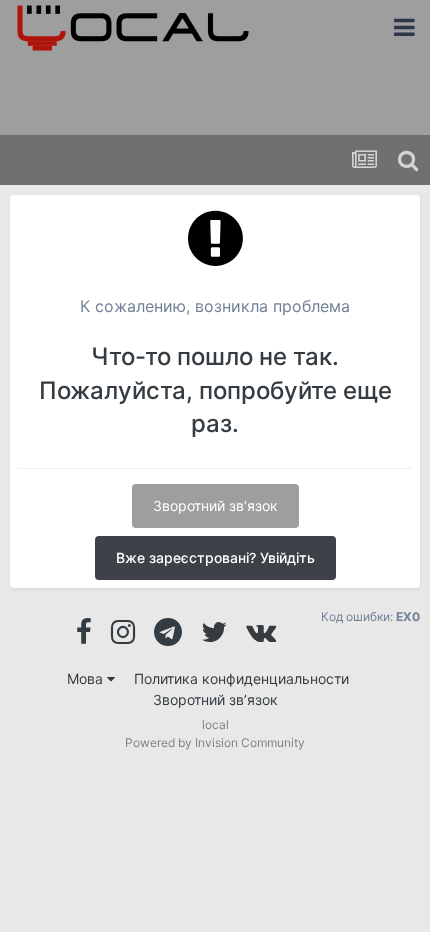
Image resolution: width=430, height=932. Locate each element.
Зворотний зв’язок (215, 505)
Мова (87, 678)
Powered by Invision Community (215, 742)
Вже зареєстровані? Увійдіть (215, 557)
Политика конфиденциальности (241, 678)
